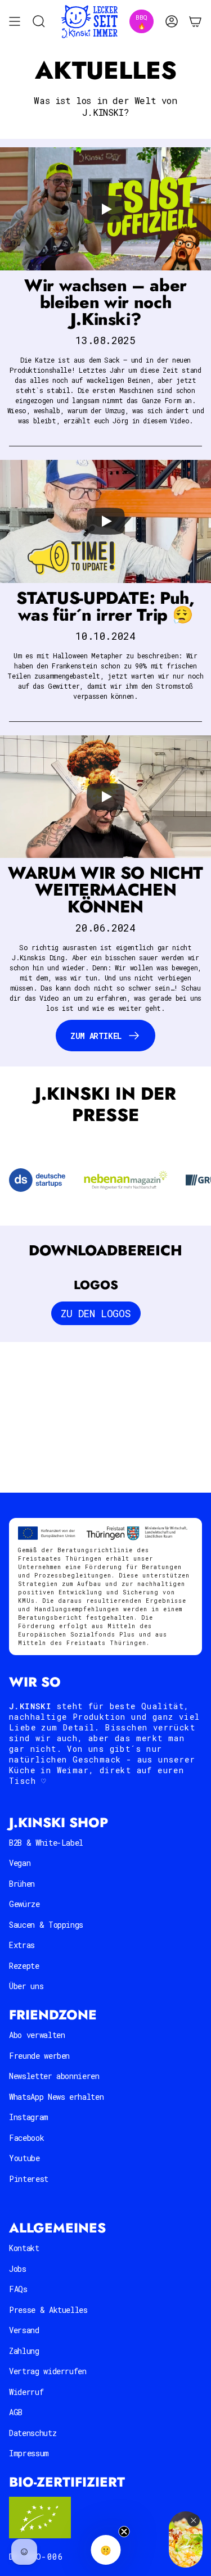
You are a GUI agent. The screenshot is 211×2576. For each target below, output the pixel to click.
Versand (24, 2330)
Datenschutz (33, 2433)
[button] (105, 209)
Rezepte (24, 1966)
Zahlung (24, 2351)
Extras (22, 1945)
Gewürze (24, 1904)
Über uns (26, 1986)
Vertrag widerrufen (48, 2371)
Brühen (22, 1884)
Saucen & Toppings (46, 1925)
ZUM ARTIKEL (96, 1036)
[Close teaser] (124, 2532)
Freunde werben (39, 2056)
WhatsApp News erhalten (56, 2097)
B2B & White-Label (46, 1843)
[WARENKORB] (195, 22)
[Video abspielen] (106, 209)
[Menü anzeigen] (15, 22)
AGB (16, 2412)
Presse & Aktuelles (48, 2310)
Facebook (26, 2138)
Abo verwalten (37, 2035)
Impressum (29, 2453)
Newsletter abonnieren (54, 2076)
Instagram (29, 2117)
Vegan (20, 1863)
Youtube (24, 2158)
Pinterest (29, 2179)
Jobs (18, 2269)
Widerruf (26, 2392)
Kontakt (24, 2248)
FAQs (18, 2289)
